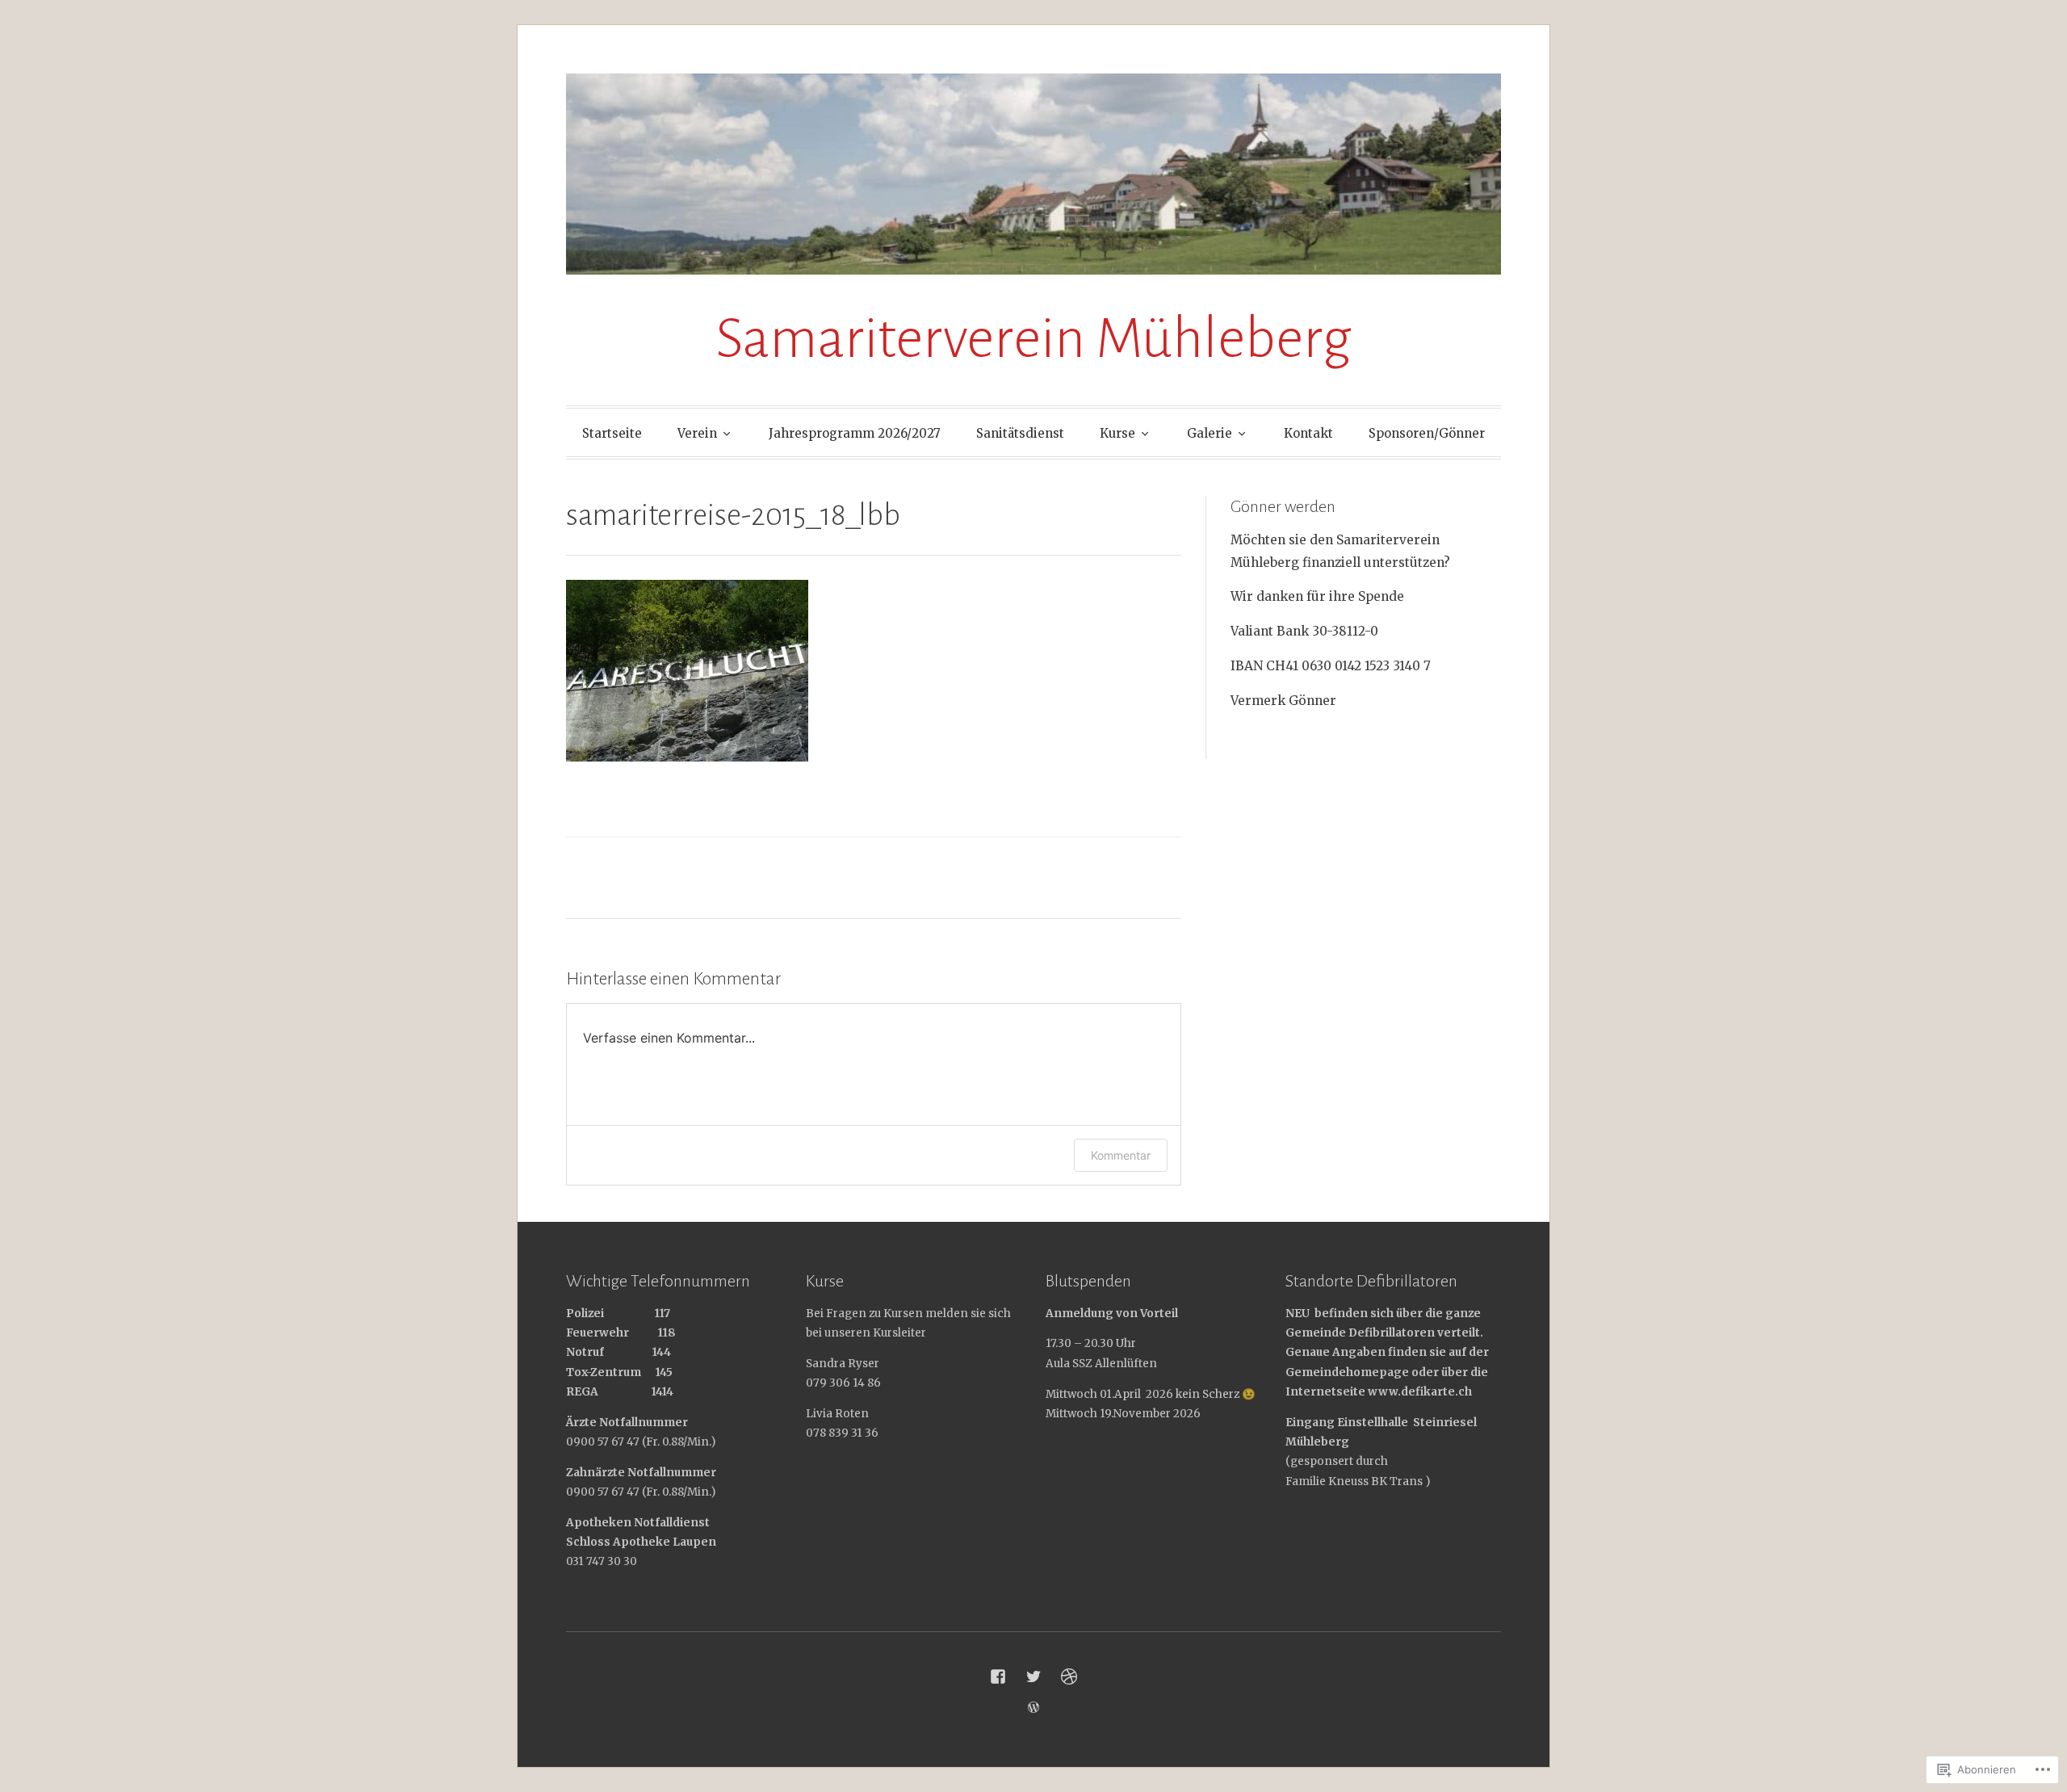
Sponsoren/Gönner (1427, 433)
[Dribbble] (1069, 1677)
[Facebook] (998, 1677)
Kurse (1117, 433)
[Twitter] (1033, 1677)
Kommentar (1121, 1155)
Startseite (612, 433)
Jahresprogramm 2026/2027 (855, 433)
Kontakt (1308, 433)
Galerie (1210, 433)
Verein (697, 433)
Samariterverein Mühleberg (1033, 339)
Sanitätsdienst (1020, 433)
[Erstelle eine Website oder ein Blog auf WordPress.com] (1033, 1708)
